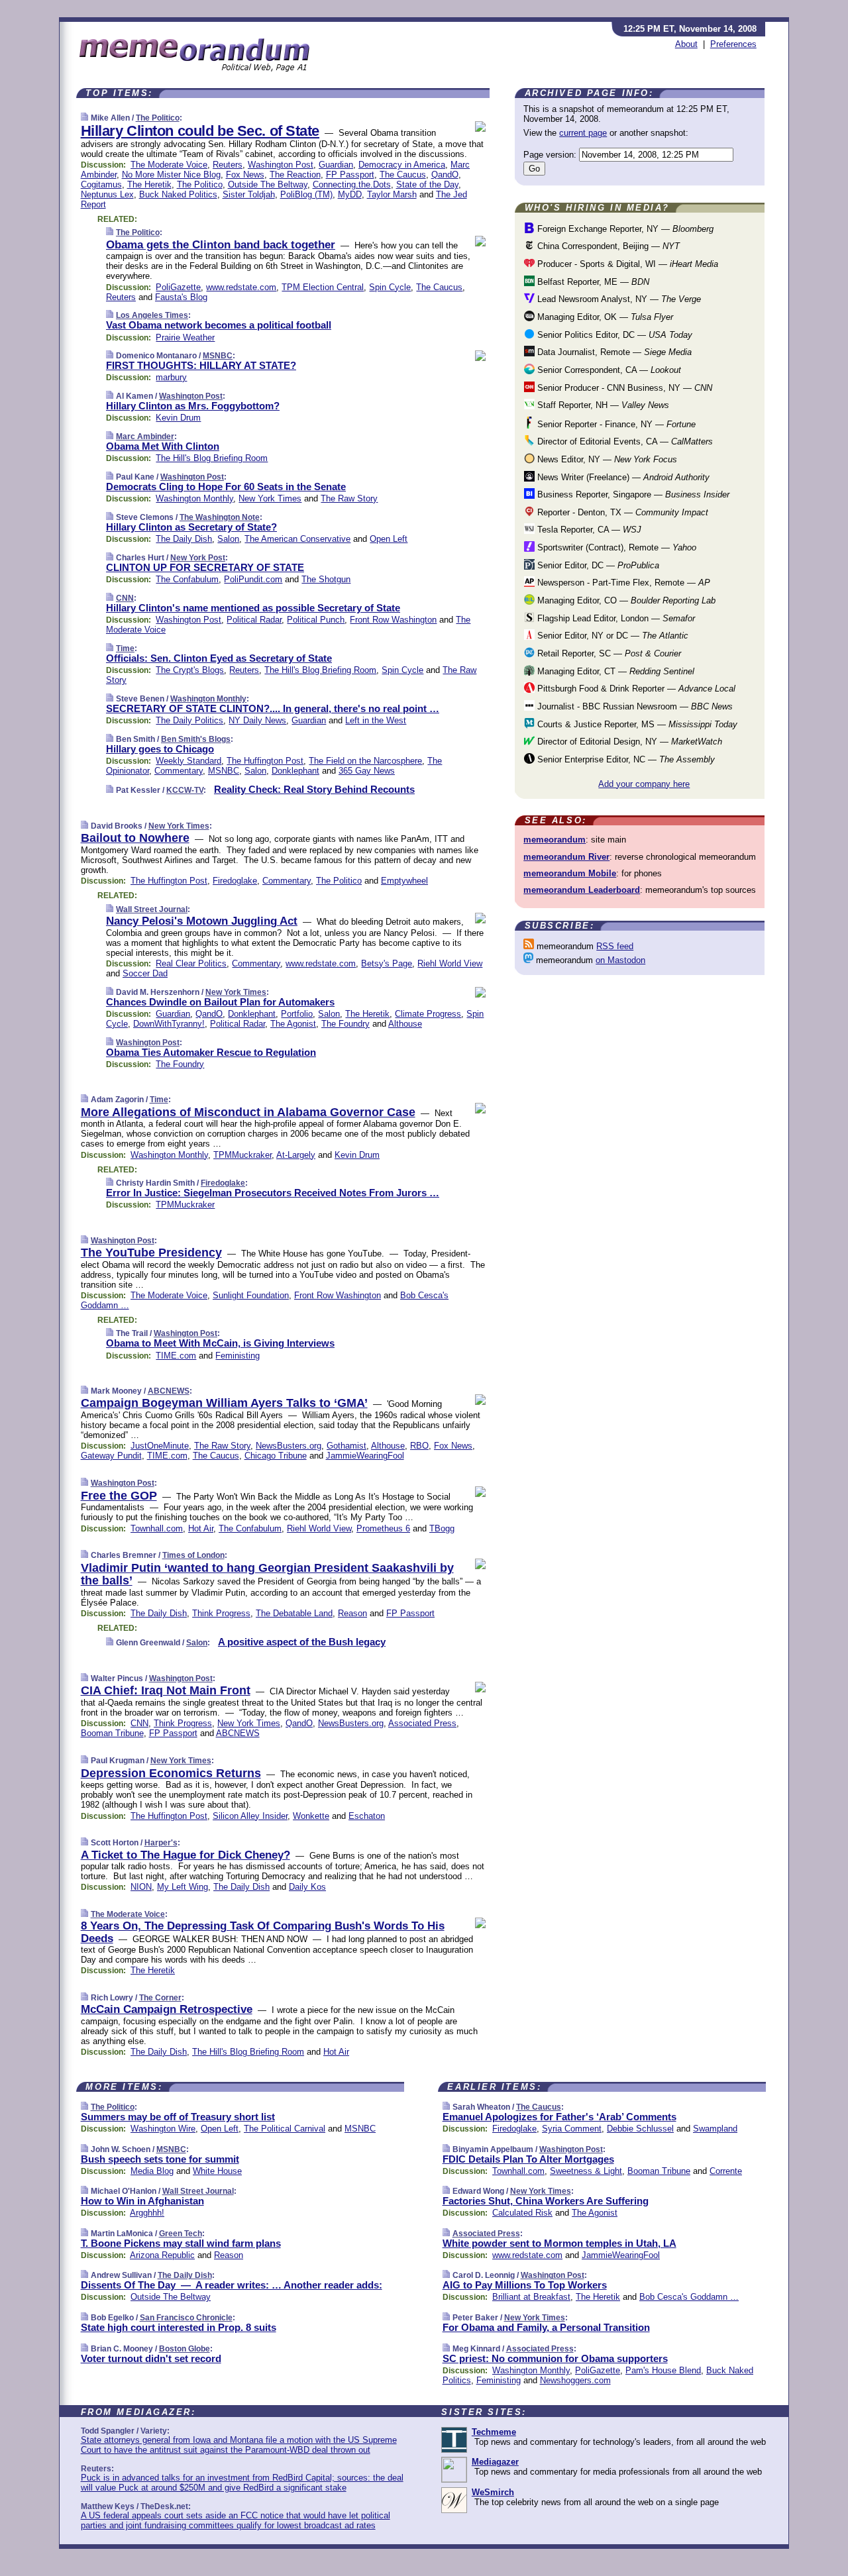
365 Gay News (367, 771)
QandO (445, 175)
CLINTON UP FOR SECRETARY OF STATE (205, 567)
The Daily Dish (184, 539)
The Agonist (293, 1024)
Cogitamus (101, 184)
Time (125, 648)
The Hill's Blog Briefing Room (212, 458)
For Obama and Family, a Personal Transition (546, 2327)
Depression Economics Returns (171, 1773)
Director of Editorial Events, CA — (624, 441)
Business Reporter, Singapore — (632, 494)
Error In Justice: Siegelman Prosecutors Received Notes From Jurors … (273, 1193)
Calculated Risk (522, 2213)
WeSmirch (493, 2492)
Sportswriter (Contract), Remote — (615, 547)
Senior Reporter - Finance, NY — (615, 424)
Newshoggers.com (575, 2380)
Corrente (726, 2171)
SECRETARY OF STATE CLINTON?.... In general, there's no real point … (273, 708)
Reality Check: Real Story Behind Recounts (314, 789)
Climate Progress (428, 1014)
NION (141, 1887)
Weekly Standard (188, 761)
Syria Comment (572, 2129)
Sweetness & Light (586, 2171)
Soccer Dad (145, 973)
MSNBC (218, 356)
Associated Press (422, 1723)
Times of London (193, 1555)
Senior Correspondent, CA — (608, 370)
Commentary (179, 771)
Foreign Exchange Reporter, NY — (624, 229)
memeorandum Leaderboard (582, 890)
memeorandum (555, 840)
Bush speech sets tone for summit (160, 2159)
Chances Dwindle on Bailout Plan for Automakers (220, 1002)
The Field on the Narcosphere (365, 761)
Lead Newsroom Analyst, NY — (618, 299)
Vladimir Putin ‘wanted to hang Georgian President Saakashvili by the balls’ (267, 1574)
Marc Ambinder (145, 437)
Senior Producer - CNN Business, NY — (623, 388)
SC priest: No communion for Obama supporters (555, 2358)
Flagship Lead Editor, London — (615, 618)
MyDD (350, 194)
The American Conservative (297, 539)
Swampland (715, 2129)
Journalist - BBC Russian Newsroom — (634, 706)
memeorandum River (566, 857)
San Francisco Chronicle (186, 2318)
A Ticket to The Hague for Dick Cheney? (185, 1855)
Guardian (336, 165)
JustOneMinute (160, 1446)
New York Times (270, 498)
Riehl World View (450, 963)
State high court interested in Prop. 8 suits (179, 2327)
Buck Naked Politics (178, 194)
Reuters (228, 165)
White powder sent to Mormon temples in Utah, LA (559, 2243)
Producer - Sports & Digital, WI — (626, 264)
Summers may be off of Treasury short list (178, 2117)
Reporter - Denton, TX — (621, 512)
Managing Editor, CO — (625, 600)
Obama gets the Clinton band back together (221, 245)
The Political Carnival (285, 2129)
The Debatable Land (294, 1613)
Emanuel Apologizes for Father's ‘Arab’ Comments (559, 2117)
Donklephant (295, 771)
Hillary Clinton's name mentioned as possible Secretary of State (253, 608)
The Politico (158, 118)
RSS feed (615, 946)
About (686, 44)
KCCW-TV (185, 790)
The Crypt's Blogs (190, 670)
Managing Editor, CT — (614, 671)
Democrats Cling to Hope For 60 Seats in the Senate (226, 487)
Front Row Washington (393, 620)
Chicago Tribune (276, 1456)
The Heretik (149, 184)
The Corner (160, 1998)
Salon (228, 539)
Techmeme (494, 2432)
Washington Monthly (194, 498)
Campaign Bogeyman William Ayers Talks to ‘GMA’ (224, 1403)
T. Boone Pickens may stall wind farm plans (181, 2243)
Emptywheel (404, 881)
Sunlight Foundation (251, 1295)
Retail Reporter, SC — (608, 653)
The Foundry (345, 1024)
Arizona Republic (162, 2255)
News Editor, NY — (606, 459)
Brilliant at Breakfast (531, 2297)
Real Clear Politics (191, 963)
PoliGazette (178, 287)
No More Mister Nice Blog (171, 175)
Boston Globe (185, 2349)
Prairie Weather (185, 337)
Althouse (405, 1024)
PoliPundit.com (253, 579)
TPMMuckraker (242, 1155)
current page (583, 133)
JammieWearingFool (365, 1456)
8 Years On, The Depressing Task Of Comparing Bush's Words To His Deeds (263, 1932)
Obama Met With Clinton (163, 446)
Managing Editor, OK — (604, 317)
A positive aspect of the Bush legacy (302, 1642)
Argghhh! (147, 2213)
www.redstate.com (241, 287)
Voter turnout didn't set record (151, 2358)
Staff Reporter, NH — (602, 405)
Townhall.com (157, 1528)
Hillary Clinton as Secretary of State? (191, 527)
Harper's (161, 1843)
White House (217, 2171)
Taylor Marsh (392, 194)
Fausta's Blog (181, 297)
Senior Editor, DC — (597, 565)
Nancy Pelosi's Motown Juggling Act (202, 921)
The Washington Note (220, 517)
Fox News (245, 175)
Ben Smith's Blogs (196, 739)
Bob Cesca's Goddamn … (689, 2297)
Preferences (733, 44)
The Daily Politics (189, 720)
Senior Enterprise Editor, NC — (625, 759)
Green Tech (181, 2234)
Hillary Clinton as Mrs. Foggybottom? (193, 406)
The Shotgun (326, 579)
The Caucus (403, 175)
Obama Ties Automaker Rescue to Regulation (211, 1052)
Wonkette (311, 1816)
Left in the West (376, 720)
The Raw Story (349, 498)
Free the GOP (119, 1496)
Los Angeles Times (152, 315)
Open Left (389, 539)
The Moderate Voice (169, 165)
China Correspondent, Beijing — (607, 246)
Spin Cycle (390, 287)
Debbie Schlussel (640, 2129)
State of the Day (427, 184)
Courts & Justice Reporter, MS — (636, 724)
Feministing (238, 1356)
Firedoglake (235, 881)
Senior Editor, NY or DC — (611, 636)
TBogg (442, 1528)
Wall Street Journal (152, 909)
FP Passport (350, 175)
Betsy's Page (387, 963)
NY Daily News (257, 720)
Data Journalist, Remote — (613, 352)
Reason (352, 1613)
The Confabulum (187, 579)
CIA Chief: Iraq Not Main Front (166, 1690)
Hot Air (201, 1528)
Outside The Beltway (268, 184)
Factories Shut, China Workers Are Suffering (546, 2201)
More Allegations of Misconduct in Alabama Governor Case (248, 1112)
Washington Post (281, 165)
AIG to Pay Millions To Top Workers (525, 2285)
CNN (125, 598)
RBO (419, 1446)
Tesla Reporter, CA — (588, 530)
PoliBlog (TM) (306, 194)
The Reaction (295, 175)
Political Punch (316, 620)
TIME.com (176, 1356)
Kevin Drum (178, 418)
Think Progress (221, 1613)
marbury (171, 377)
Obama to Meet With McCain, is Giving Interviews (220, 1343)
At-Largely (296, 1155)
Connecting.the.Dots (352, 184)
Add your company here (644, 784)
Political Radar (254, 620)
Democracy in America (402, 165)
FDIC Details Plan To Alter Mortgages (528, 2159)
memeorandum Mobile (570, 873)
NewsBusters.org (289, 1446)
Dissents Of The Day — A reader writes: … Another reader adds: (232, 2285)
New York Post (198, 558)
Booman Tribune (112, 1733)
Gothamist (346, 1446)
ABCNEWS (169, 1391)
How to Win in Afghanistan (142, 2201)
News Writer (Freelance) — (622, 477)
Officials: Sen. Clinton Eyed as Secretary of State (219, 658)
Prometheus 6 (383, 1528)
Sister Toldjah (249, 194)
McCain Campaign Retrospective (167, 2009)
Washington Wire (163, 2129)
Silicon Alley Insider (250, 1816)
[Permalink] (84, 118)
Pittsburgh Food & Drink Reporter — (635, 689)
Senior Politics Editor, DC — (613, 335)
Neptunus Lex (107, 194)
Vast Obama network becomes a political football (219, 325)
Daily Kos (307, 1887)
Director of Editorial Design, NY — (628, 742)
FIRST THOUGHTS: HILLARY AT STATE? (201, 365)
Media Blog (152, 2171)
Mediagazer (495, 2462)
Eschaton (367, 1816)
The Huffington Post (265, 761)
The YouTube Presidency (151, 1253)
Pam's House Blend (663, 2370)
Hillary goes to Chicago (160, 749)
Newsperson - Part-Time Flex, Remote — (622, 583)
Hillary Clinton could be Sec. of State (200, 131)
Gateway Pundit (111, 1456)
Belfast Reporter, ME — (592, 282)
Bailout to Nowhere (135, 838)
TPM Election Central (323, 287)
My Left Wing (183, 1887)
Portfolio (297, 1014)
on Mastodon (620, 960)
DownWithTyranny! (169, 1024)
